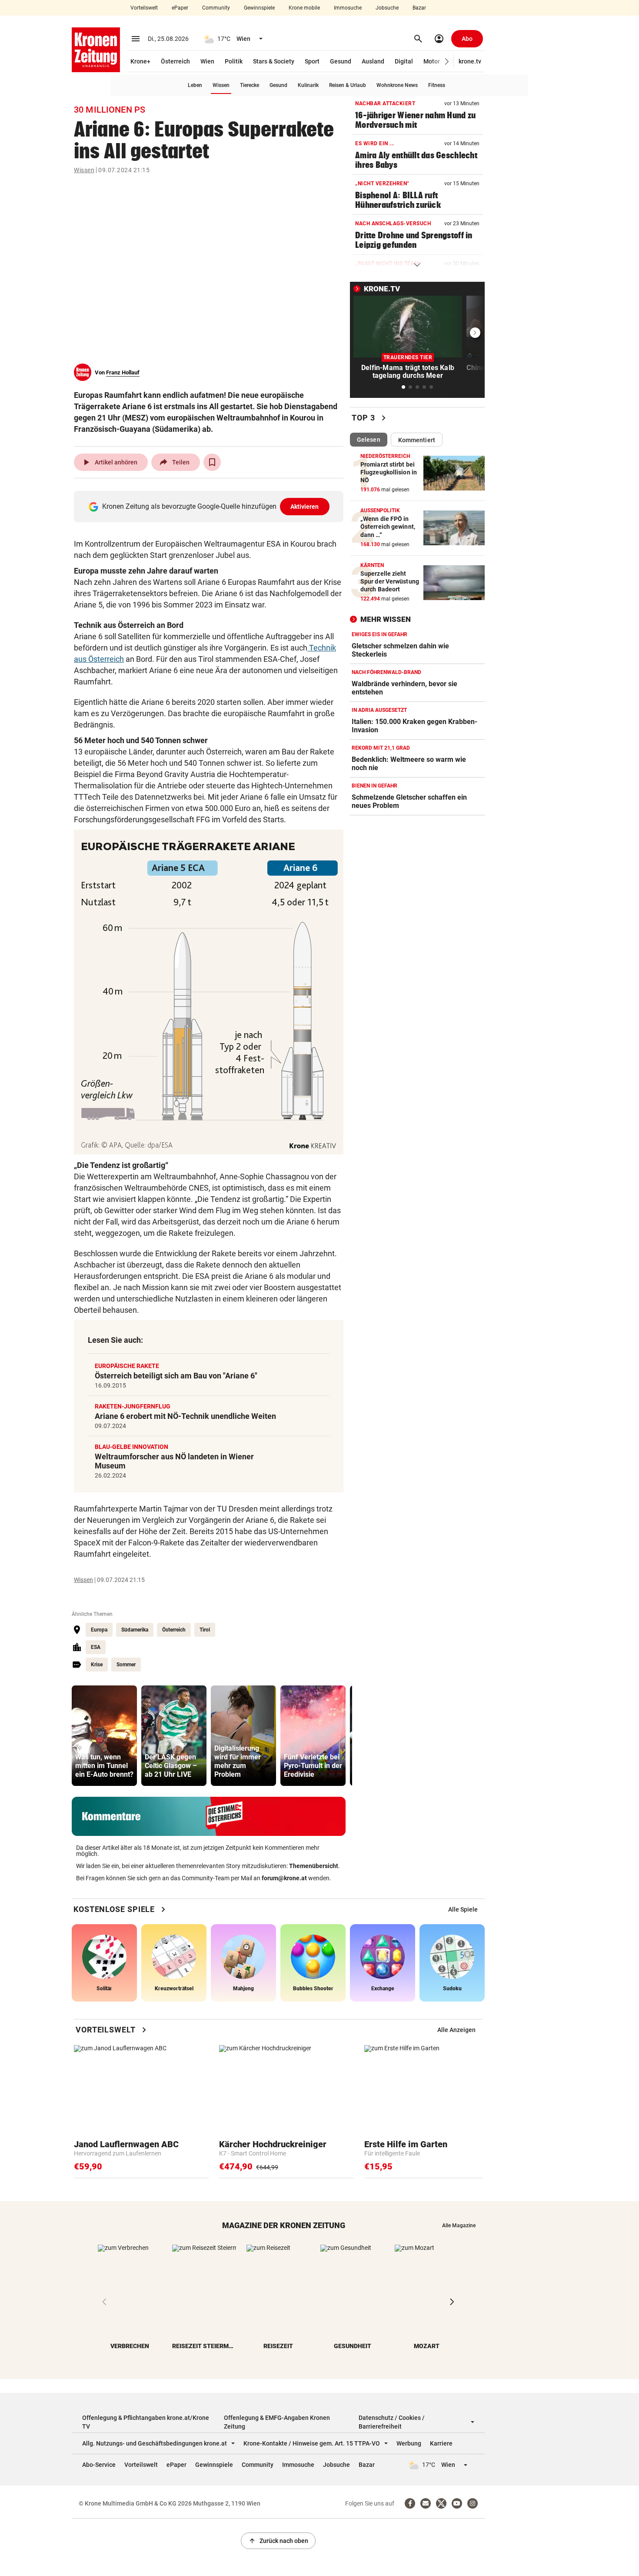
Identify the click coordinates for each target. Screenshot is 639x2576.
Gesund (341, 61)
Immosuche (348, 8)
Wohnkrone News (397, 85)
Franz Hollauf (123, 372)
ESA (96, 1647)
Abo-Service (99, 2465)
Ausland (373, 61)
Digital (404, 61)
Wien (207, 61)
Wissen (221, 85)
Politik (234, 61)
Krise (97, 1665)
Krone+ (140, 61)
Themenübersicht (314, 1866)
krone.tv (470, 61)
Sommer (126, 1665)
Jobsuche (387, 8)
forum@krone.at (284, 1878)
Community (216, 8)
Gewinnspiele (259, 8)
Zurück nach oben (278, 2541)
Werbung (409, 2443)
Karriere (441, 2443)
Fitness (437, 85)
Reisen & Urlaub (348, 85)
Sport (312, 61)
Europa (99, 1630)
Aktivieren (305, 507)
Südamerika (135, 1630)
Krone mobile (304, 8)
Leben (195, 85)
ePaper (180, 8)
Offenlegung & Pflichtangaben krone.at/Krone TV (146, 2422)
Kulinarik (308, 85)
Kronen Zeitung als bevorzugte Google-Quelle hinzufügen (211, 506)
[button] (447, 62)
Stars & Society (274, 61)
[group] (104, 1736)
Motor (432, 61)
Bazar (419, 8)
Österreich (175, 61)
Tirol (205, 1630)
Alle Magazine (459, 2226)
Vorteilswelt (144, 8)
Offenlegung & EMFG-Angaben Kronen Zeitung (277, 2422)
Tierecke (250, 85)
